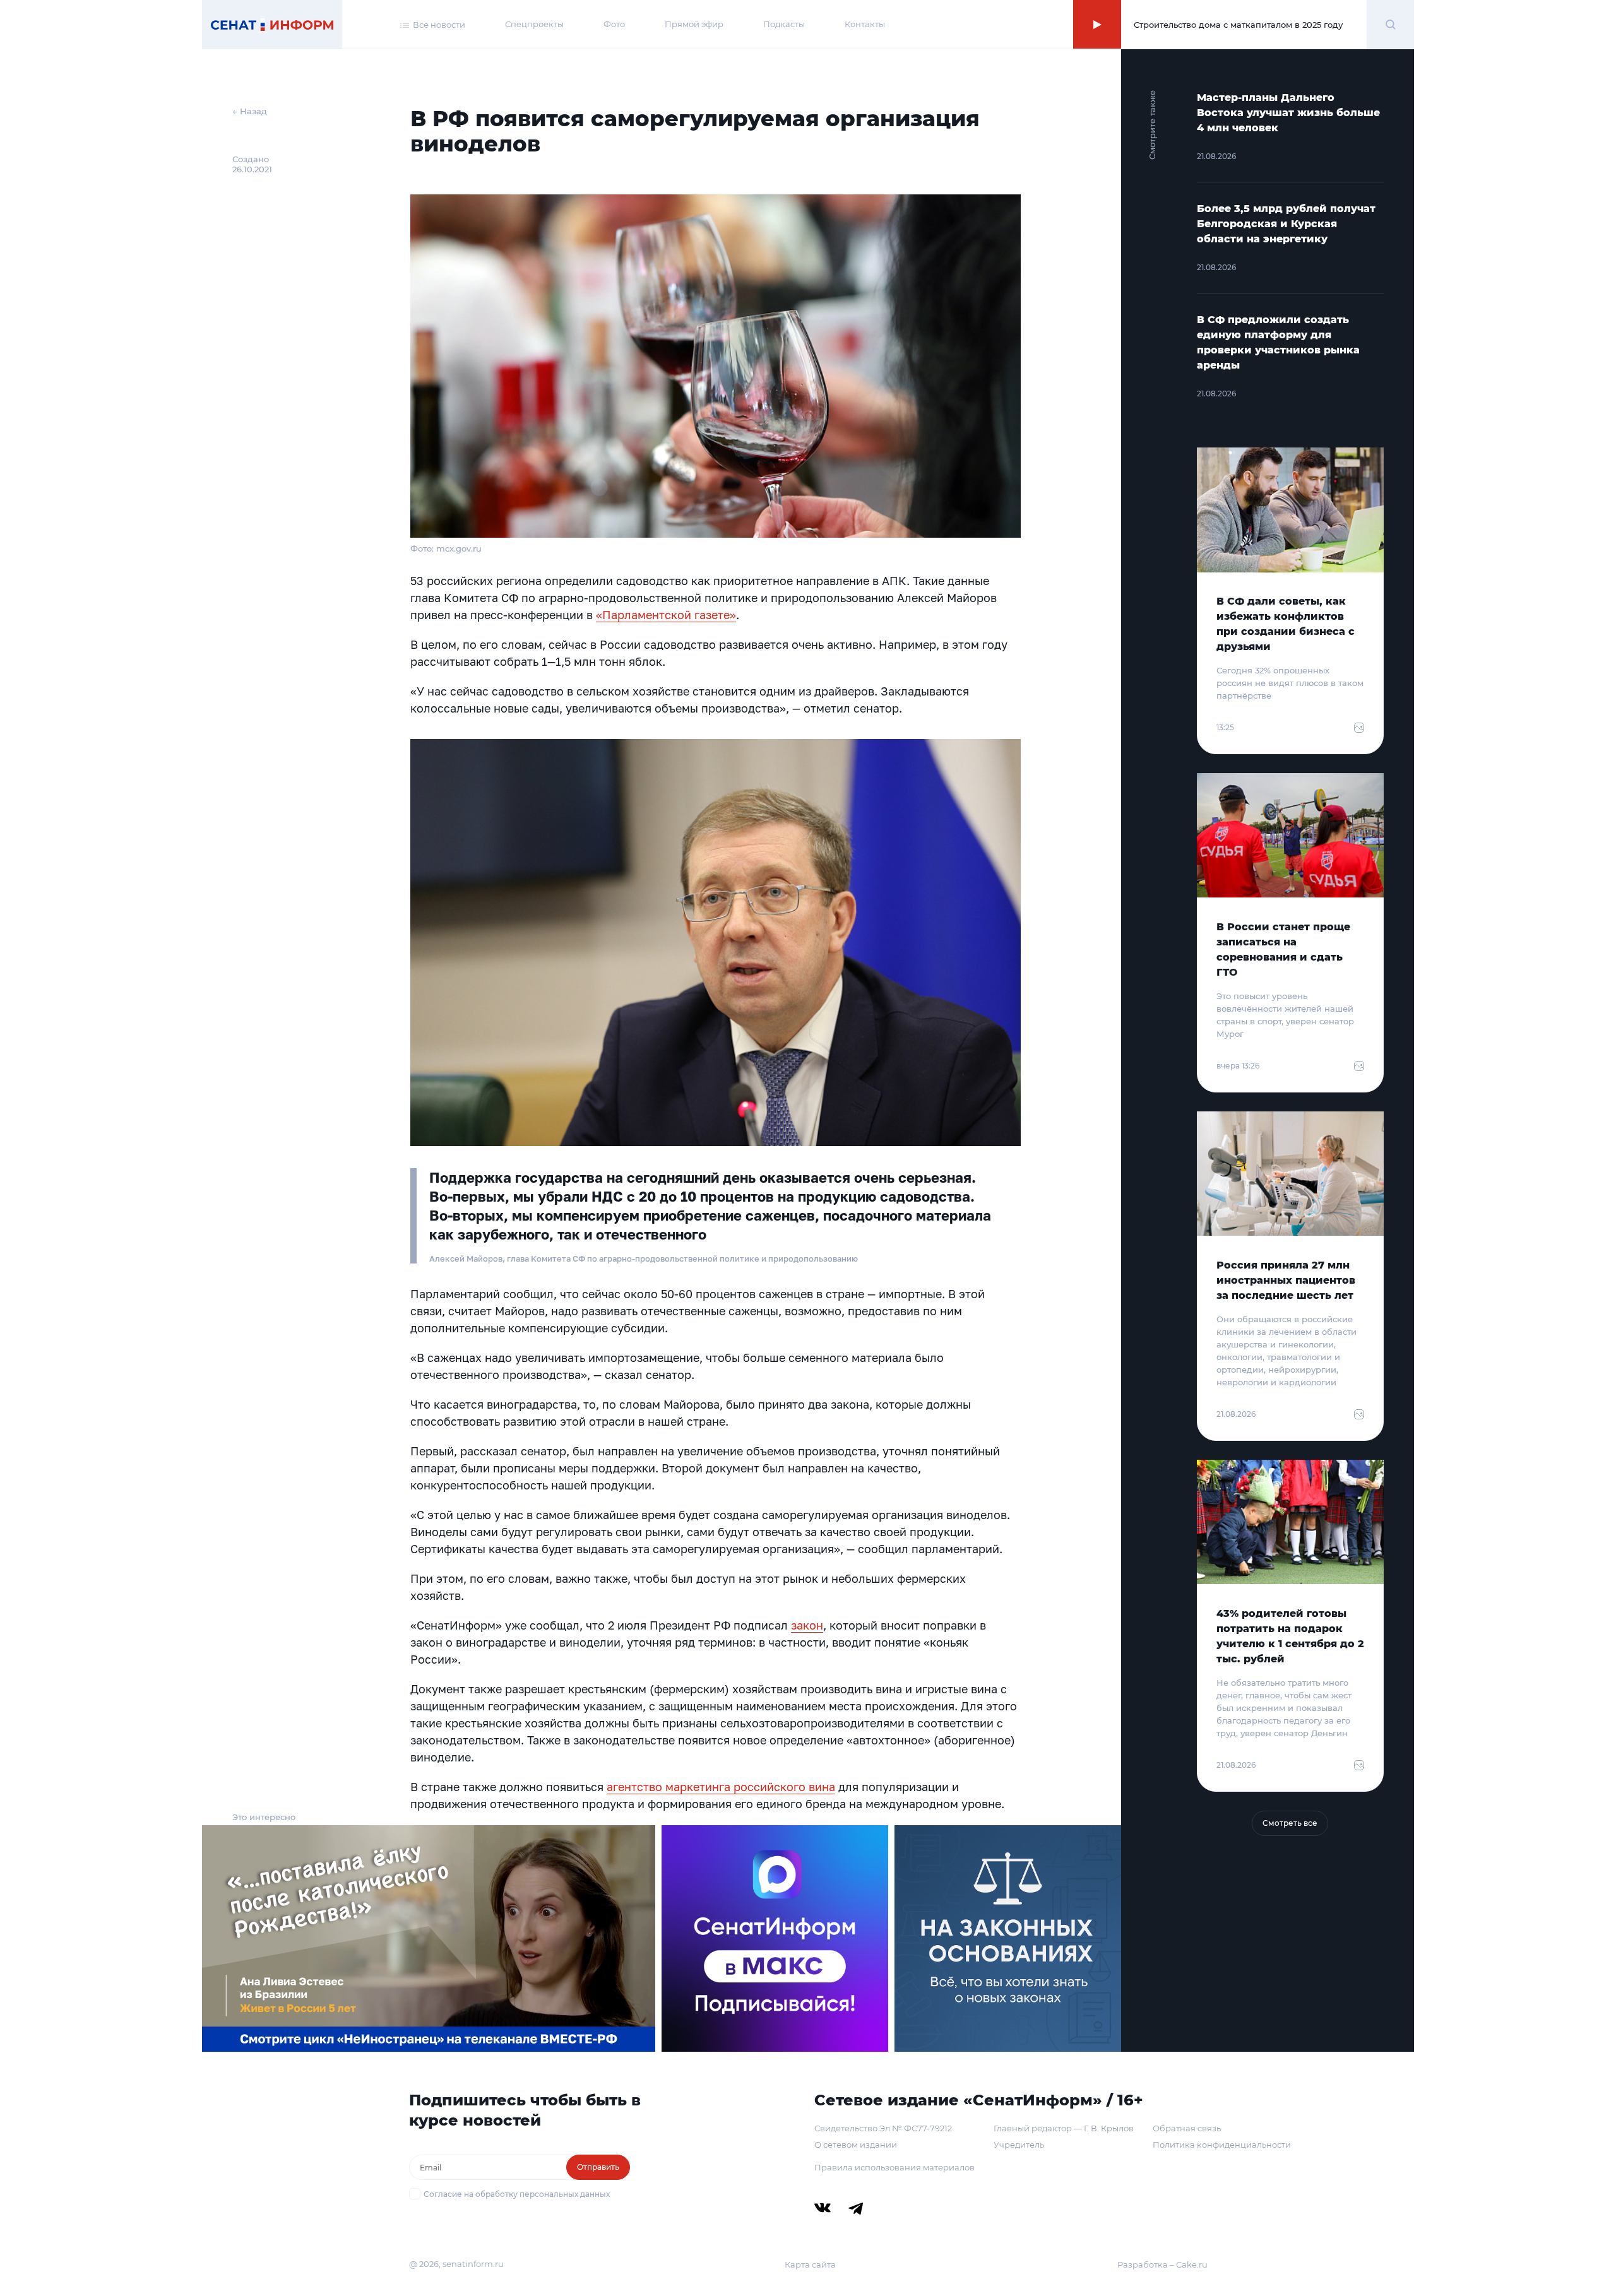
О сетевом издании (856, 2145)
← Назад (250, 111)
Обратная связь (1187, 2128)
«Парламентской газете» (666, 615)
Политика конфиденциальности (1222, 2145)
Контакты (865, 24)
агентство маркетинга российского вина (721, 1787)
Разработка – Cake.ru (1162, 2264)
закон (807, 1625)
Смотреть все (1290, 1823)
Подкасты (784, 24)
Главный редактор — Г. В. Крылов (1064, 2128)
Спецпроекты (534, 24)
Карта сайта (810, 2264)
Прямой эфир (694, 24)
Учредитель (1019, 2145)
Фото (614, 24)
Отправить (598, 2167)
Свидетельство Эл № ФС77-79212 (883, 2128)
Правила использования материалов (894, 2167)
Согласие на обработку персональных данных (517, 2194)
